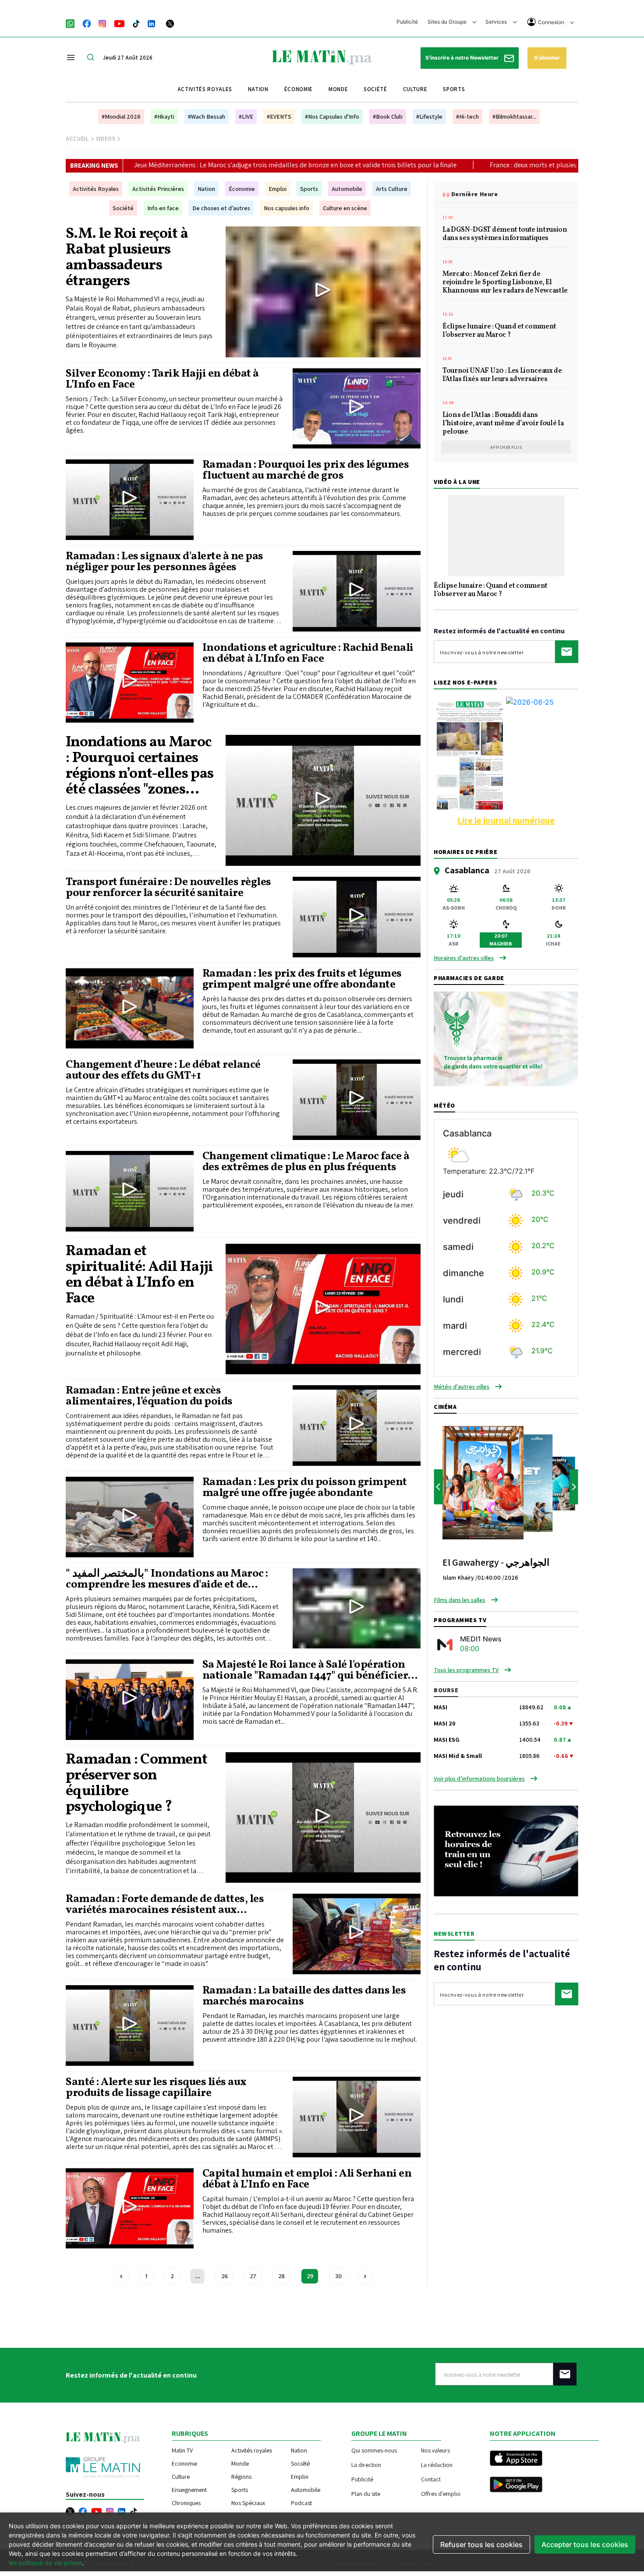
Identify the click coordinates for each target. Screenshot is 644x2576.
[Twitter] (170, 23)
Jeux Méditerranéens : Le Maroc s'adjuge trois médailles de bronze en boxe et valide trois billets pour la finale (184, 165)
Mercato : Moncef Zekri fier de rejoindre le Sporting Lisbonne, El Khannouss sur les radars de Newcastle (506, 283)
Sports (454, 89)
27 (253, 2276)
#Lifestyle (429, 116)
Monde (338, 89)
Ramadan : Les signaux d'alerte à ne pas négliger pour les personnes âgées (165, 562)
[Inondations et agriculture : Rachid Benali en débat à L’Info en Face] (130, 683)
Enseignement (189, 2490)
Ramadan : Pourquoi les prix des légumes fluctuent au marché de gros (306, 470)
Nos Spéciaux (248, 2503)
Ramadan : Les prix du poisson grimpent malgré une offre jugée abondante (305, 1488)
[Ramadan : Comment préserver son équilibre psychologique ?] (323, 1817)
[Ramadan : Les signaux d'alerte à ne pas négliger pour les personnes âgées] (357, 591)
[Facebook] (87, 23)
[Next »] (365, 2276)
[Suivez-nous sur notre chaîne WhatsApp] (73, 23)
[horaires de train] (506, 1850)
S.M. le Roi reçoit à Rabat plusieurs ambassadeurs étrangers (127, 258)
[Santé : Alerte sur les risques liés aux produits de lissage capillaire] (357, 2117)
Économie (299, 89)
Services (497, 22)
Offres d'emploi (441, 2493)
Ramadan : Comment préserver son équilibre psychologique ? (136, 1784)
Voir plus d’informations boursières (479, 1778)
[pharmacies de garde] (506, 1038)
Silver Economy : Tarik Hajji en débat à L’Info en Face (162, 379)
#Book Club (388, 116)
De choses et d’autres (221, 208)
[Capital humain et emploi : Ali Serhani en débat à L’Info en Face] (130, 2209)
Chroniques (186, 2503)
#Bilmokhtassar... (514, 116)
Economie (184, 2463)
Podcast (301, 2503)
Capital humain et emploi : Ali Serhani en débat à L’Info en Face (307, 2179)
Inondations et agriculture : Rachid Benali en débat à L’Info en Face (308, 653)
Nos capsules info (287, 208)
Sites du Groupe (448, 22)
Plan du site (366, 2493)
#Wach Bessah (207, 116)
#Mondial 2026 (121, 116)
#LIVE (246, 116)
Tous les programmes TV (466, 1670)
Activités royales (205, 89)
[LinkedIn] (152, 23)
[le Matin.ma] (322, 56)
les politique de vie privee (45, 2563)
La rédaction (437, 2465)
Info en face (163, 208)
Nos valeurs (435, 2450)
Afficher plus (506, 447)
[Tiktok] (136, 23)
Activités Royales (96, 189)
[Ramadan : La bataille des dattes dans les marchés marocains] (130, 2026)
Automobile (347, 189)
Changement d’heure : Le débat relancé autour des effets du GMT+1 (163, 1070)
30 (338, 2276)
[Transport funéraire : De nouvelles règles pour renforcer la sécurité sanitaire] (357, 917)
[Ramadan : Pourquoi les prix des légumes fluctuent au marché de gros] (130, 500)
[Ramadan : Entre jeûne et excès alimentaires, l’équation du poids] (357, 1426)
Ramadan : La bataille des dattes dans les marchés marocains (304, 1996)
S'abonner (547, 58)
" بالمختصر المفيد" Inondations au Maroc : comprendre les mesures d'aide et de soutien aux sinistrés (167, 1579)
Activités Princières (158, 189)
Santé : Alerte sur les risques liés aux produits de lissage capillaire (156, 2088)
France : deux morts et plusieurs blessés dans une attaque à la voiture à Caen (491, 165)
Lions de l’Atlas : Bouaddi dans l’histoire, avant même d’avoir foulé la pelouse (503, 424)
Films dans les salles (460, 1600)
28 (281, 2276)
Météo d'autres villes (462, 1387)
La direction (366, 2465)
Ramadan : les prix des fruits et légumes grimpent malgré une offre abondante (302, 979)
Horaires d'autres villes (464, 958)
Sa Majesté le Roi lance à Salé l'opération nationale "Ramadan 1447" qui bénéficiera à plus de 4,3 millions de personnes (308, 1670)
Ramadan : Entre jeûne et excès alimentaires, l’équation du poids (149, 1396)
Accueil (77, 139)
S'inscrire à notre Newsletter (463, 58)
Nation (258, 89)
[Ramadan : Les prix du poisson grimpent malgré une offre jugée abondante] (130, 1517)
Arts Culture (392, 189)
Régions (241, 2477)
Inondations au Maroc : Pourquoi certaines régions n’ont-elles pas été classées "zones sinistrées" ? (140, 766)
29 (310, 2276)
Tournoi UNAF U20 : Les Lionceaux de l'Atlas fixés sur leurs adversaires (502, 376)
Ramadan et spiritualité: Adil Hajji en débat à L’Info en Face (140, 1275)
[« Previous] (121, 2276)
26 (224, 2276)
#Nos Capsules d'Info (332, 116)
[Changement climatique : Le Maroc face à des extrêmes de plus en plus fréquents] (130, 1191)
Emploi (278, 189)
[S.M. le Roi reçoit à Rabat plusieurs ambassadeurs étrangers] (323, 292)
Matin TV (182, 2450)
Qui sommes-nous (374, 2450)
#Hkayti (164, 116)
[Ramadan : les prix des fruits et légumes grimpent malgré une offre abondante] (130, 1009)
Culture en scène (345, 208)
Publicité (407, 22)
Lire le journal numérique (506, 820)
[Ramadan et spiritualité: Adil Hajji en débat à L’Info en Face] (323, 1309)
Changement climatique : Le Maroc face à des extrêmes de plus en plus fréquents (306, 1162)
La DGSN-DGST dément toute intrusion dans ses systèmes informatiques (505, 235)
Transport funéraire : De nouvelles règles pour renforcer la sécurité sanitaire (168, 888)
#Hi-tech (467, 116)
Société (375, 89)
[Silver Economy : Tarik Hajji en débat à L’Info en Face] (357, 409)
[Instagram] (103, 23)
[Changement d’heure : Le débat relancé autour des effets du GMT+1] (357, 1100)
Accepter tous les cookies (585, 2544)
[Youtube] (119, 23)
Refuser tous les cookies (481, 2544)
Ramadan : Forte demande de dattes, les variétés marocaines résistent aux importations (165, 1905)
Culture (415, 89)
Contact (431, 2479)
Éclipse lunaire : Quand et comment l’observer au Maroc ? (499, 331)
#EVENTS (279, 116)
